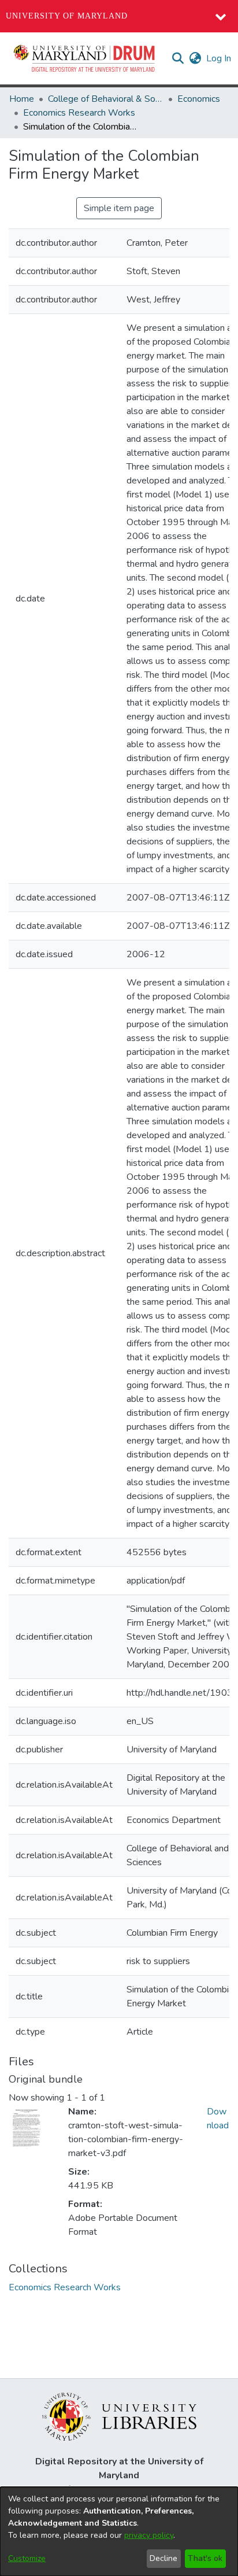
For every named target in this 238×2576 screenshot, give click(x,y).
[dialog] (119, 2531)
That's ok (205, 2558)
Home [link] (22, 99)
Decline (163, 2558)
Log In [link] (219, 58)
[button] (85, 58)
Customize (27, 2558)
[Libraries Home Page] (119, 2416)
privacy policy (149, 2535)
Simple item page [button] (119, 208)
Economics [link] (199, 99)
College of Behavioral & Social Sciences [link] (106, 99)
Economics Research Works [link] (79, 113)
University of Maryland (67, 16)
